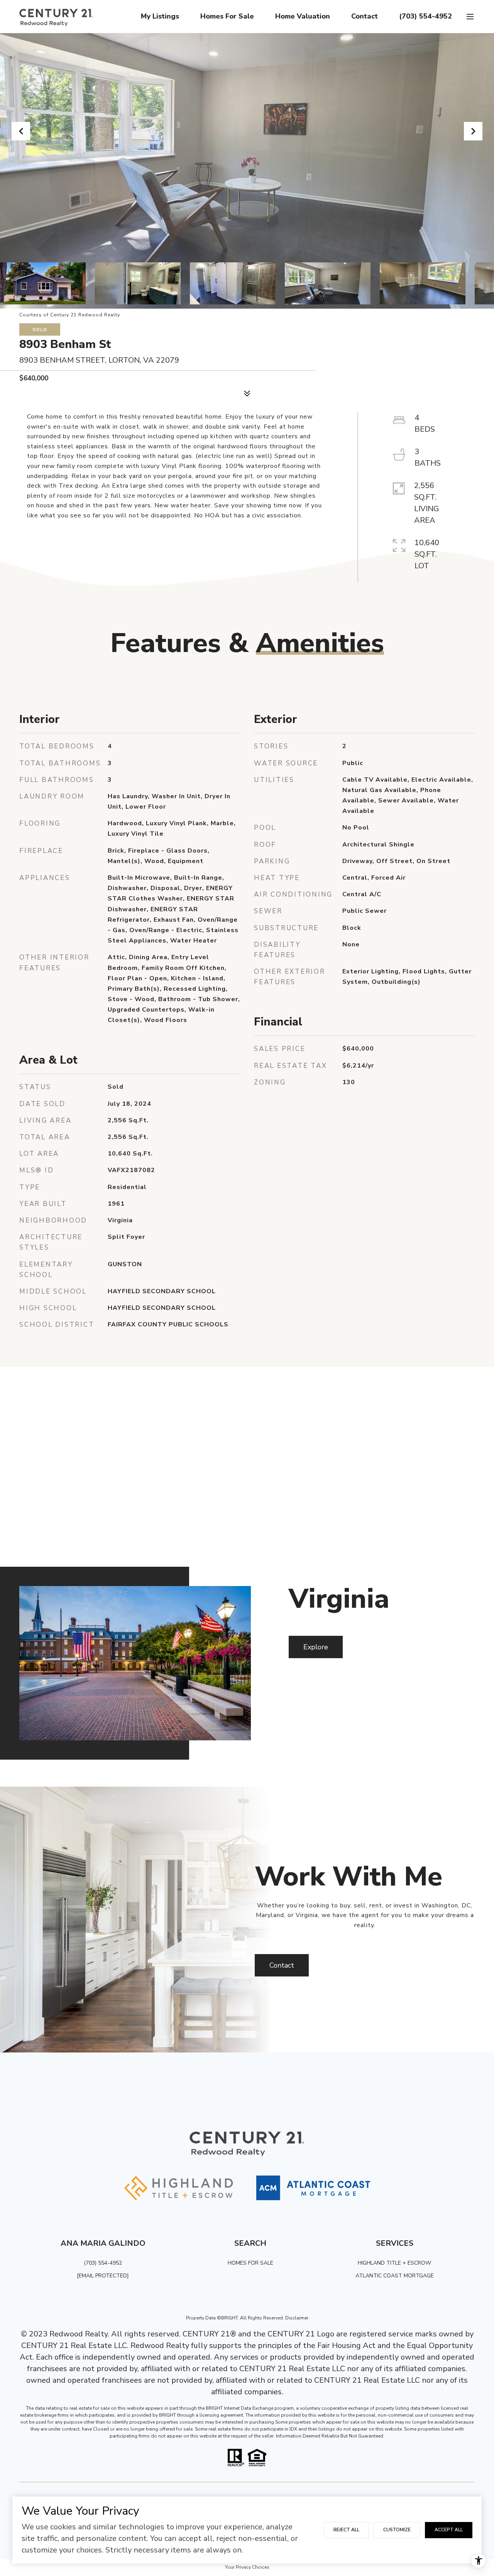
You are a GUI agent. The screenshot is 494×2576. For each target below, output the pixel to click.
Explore (316, 1647)
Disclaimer (297, 2318)
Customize (397, 2530)
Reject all (346, 2530)
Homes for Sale (227, 16)
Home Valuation (303, 16)
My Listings (160, 16)
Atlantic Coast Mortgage (395, 2276)
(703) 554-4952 (425, 16)
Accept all (449, 2530)
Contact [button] (282, 1965)
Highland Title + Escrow (394, 2263)
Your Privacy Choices (247, 2567)
